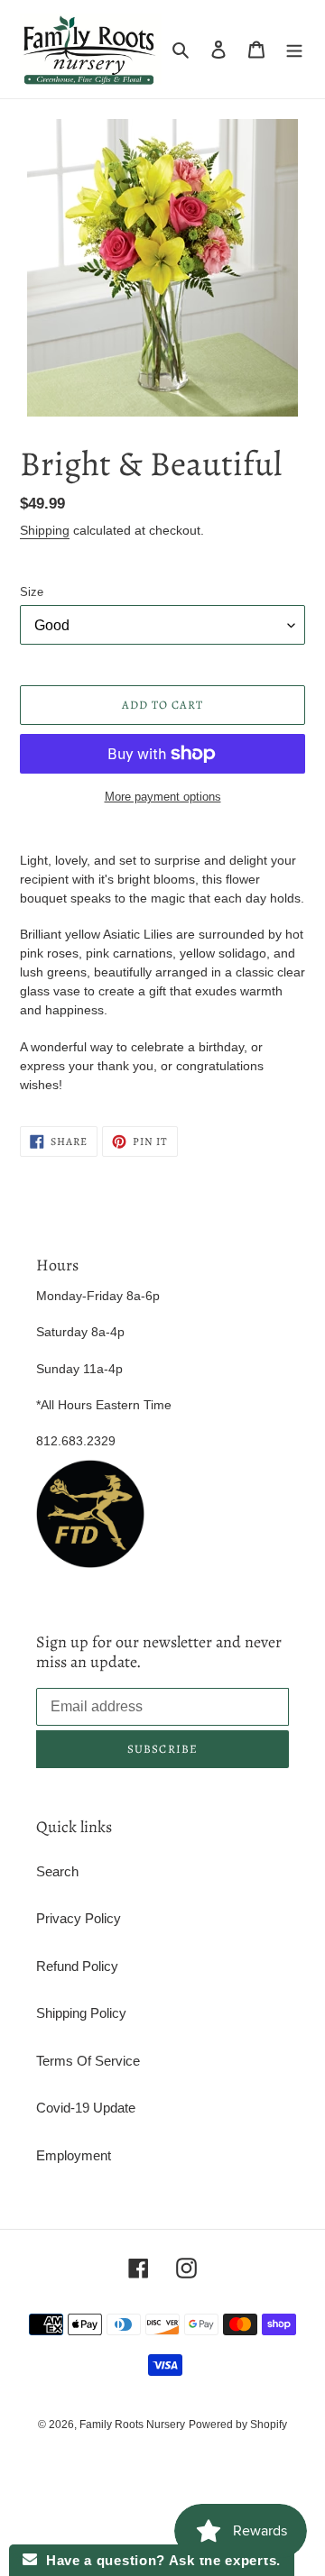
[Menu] (294, 49)
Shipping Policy (81, 2013)
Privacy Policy (79, 1918)
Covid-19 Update (86, 2108)
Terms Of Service (88, 2061)
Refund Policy (77, 1966)
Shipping (45, 530)
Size (32, 592)
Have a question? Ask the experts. (159, 2560)
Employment (74, 2155)
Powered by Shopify (238, 2425)
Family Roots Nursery (132, 2425)
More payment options (163, 797)
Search (57, 1871)
